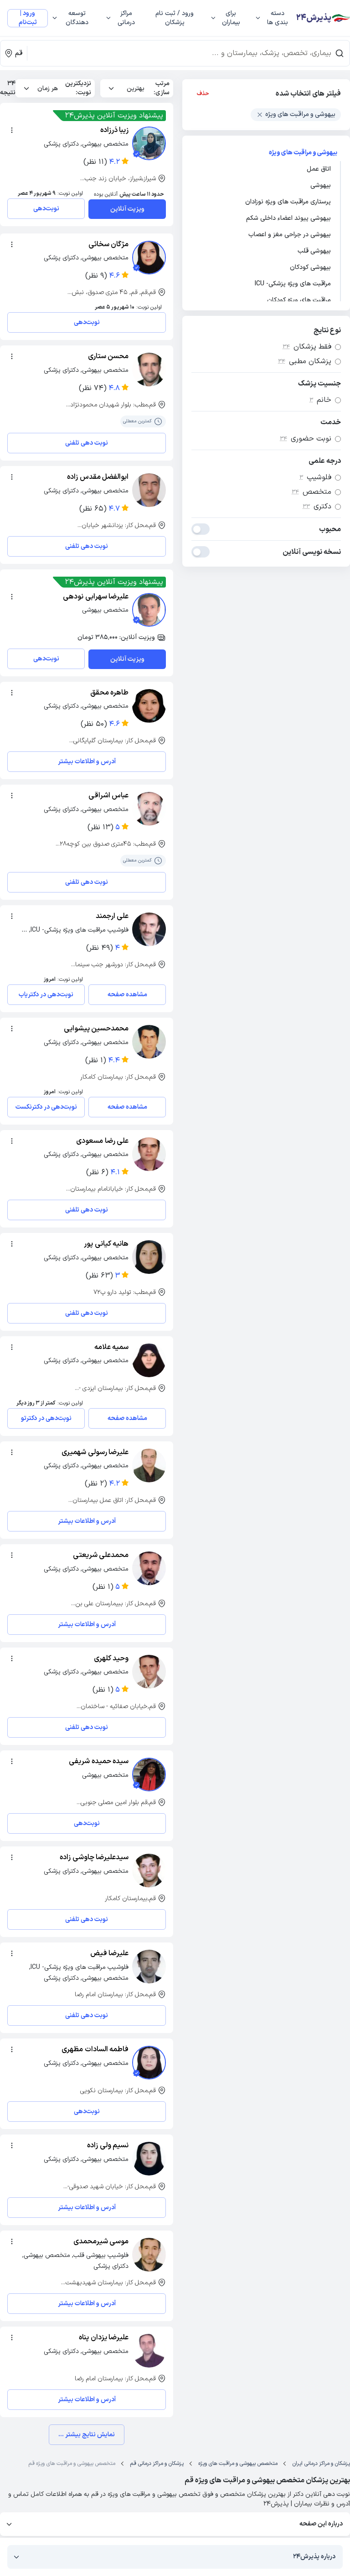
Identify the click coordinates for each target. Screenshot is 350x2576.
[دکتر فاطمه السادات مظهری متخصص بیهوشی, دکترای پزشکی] (149, 2063)
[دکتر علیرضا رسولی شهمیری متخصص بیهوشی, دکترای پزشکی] (149, 1465)
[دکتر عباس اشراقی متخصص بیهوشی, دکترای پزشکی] (149, 809)
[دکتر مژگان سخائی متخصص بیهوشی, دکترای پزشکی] (149, 258)
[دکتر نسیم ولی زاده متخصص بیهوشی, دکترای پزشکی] (149, 2159)
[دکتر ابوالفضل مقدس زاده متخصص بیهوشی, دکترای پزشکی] (149, 490)
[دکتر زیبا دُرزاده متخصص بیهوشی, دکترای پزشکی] (149, 143)
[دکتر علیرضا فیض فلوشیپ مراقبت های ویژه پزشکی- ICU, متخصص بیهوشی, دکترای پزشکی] (149, 1967)
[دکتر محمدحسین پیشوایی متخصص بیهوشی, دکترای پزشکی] (149, 1042)
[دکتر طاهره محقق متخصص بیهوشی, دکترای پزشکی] (149, 706)
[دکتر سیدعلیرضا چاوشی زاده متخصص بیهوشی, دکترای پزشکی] (149, 1871)
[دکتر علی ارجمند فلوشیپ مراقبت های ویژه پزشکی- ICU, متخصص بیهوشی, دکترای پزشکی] (149, 929)
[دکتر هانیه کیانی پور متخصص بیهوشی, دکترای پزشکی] (149, 1257)
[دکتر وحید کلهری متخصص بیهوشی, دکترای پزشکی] (149, 1672)
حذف (203, 94)
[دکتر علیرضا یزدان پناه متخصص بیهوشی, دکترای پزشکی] (149, 2351)
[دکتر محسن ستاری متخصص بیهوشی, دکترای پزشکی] (149, 370)
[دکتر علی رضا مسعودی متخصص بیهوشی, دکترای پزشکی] (149, 1154)
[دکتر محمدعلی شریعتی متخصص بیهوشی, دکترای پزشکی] (149, 1568)
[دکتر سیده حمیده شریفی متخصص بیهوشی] (149, 1775)
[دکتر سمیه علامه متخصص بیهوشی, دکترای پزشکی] (149, 1360)
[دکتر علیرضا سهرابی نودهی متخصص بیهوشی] (149, 610)
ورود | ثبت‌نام (28, 18)
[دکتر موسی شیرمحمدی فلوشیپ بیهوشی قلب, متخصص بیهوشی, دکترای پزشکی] (149, 2255)
